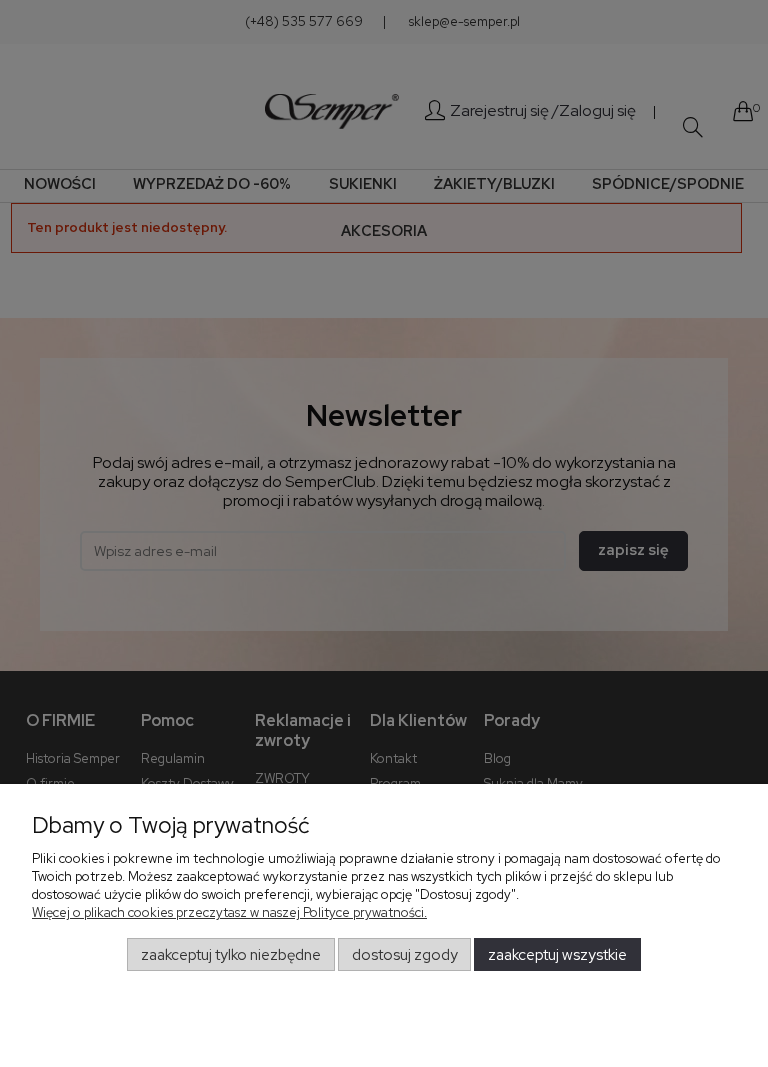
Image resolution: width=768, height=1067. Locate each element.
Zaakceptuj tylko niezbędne (231, 955)
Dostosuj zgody (405, 955)
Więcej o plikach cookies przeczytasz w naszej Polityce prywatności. (229, 912)
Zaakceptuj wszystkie (557, 955)
